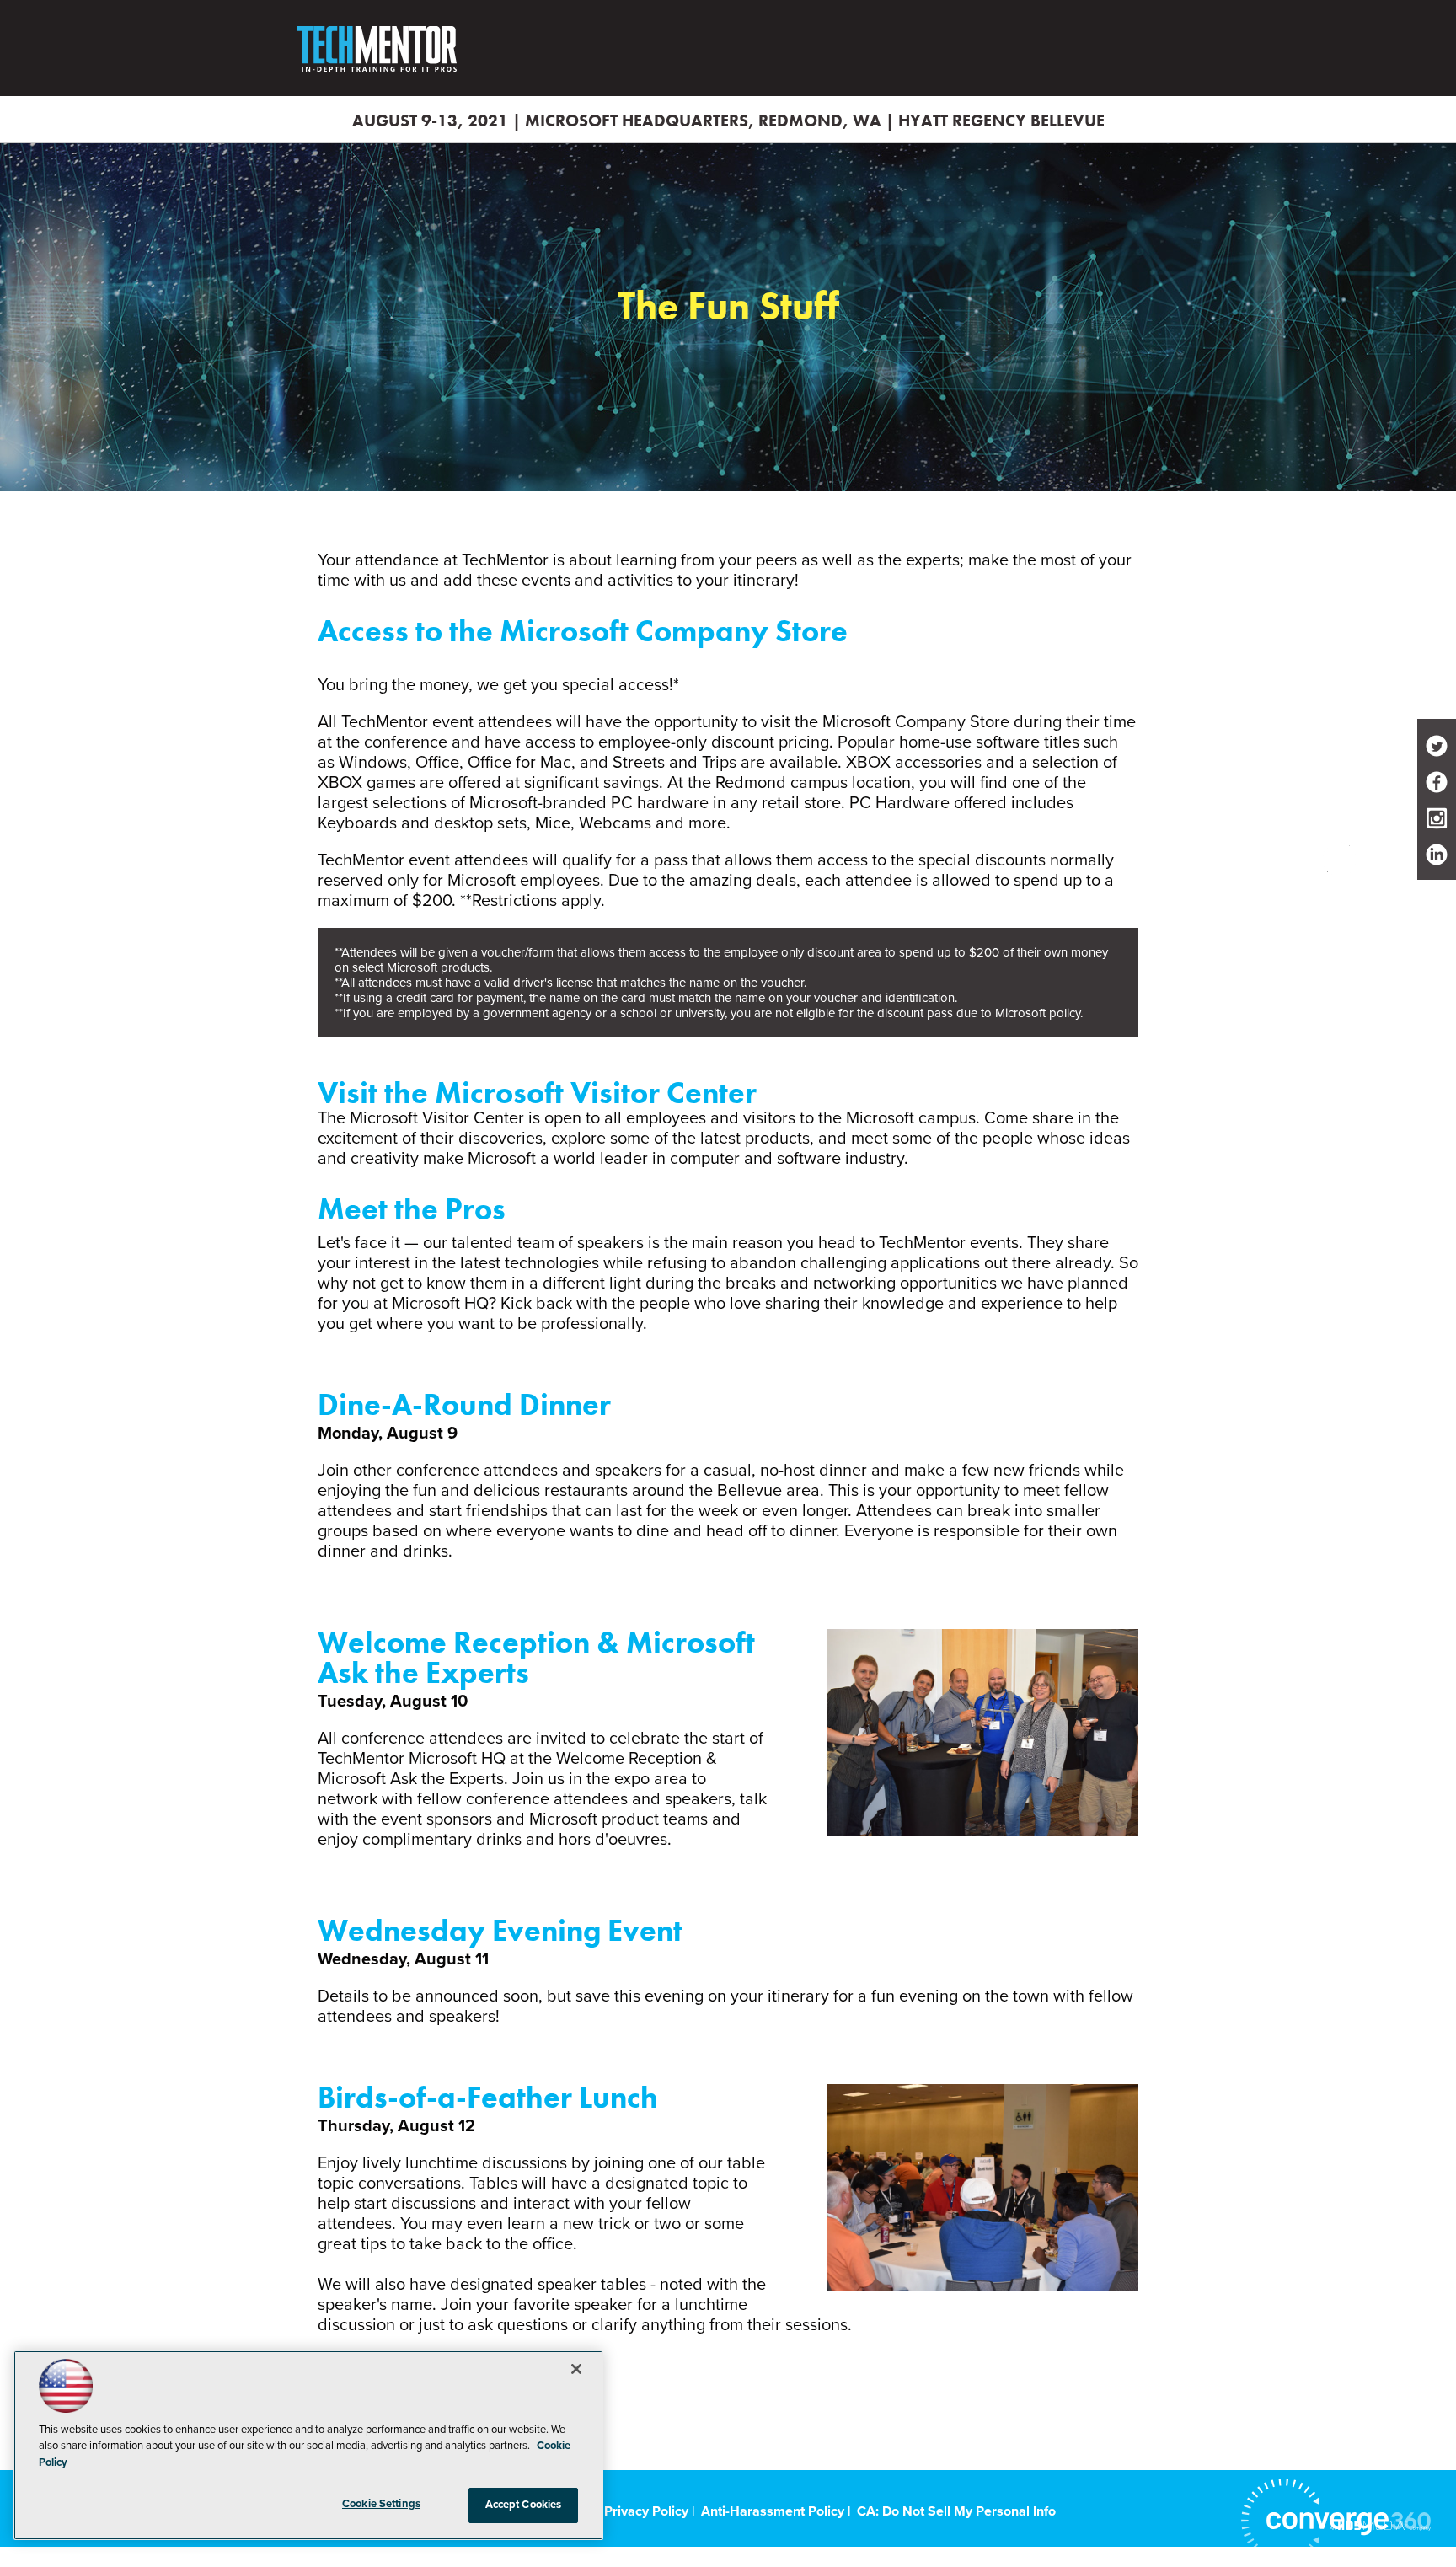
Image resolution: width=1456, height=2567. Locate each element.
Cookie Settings (381, 2504)
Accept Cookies (524, 2505)
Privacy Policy (646, 2511)
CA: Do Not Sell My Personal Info (956, 2511)
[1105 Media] (1380, 2525)
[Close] (576, 2369)
